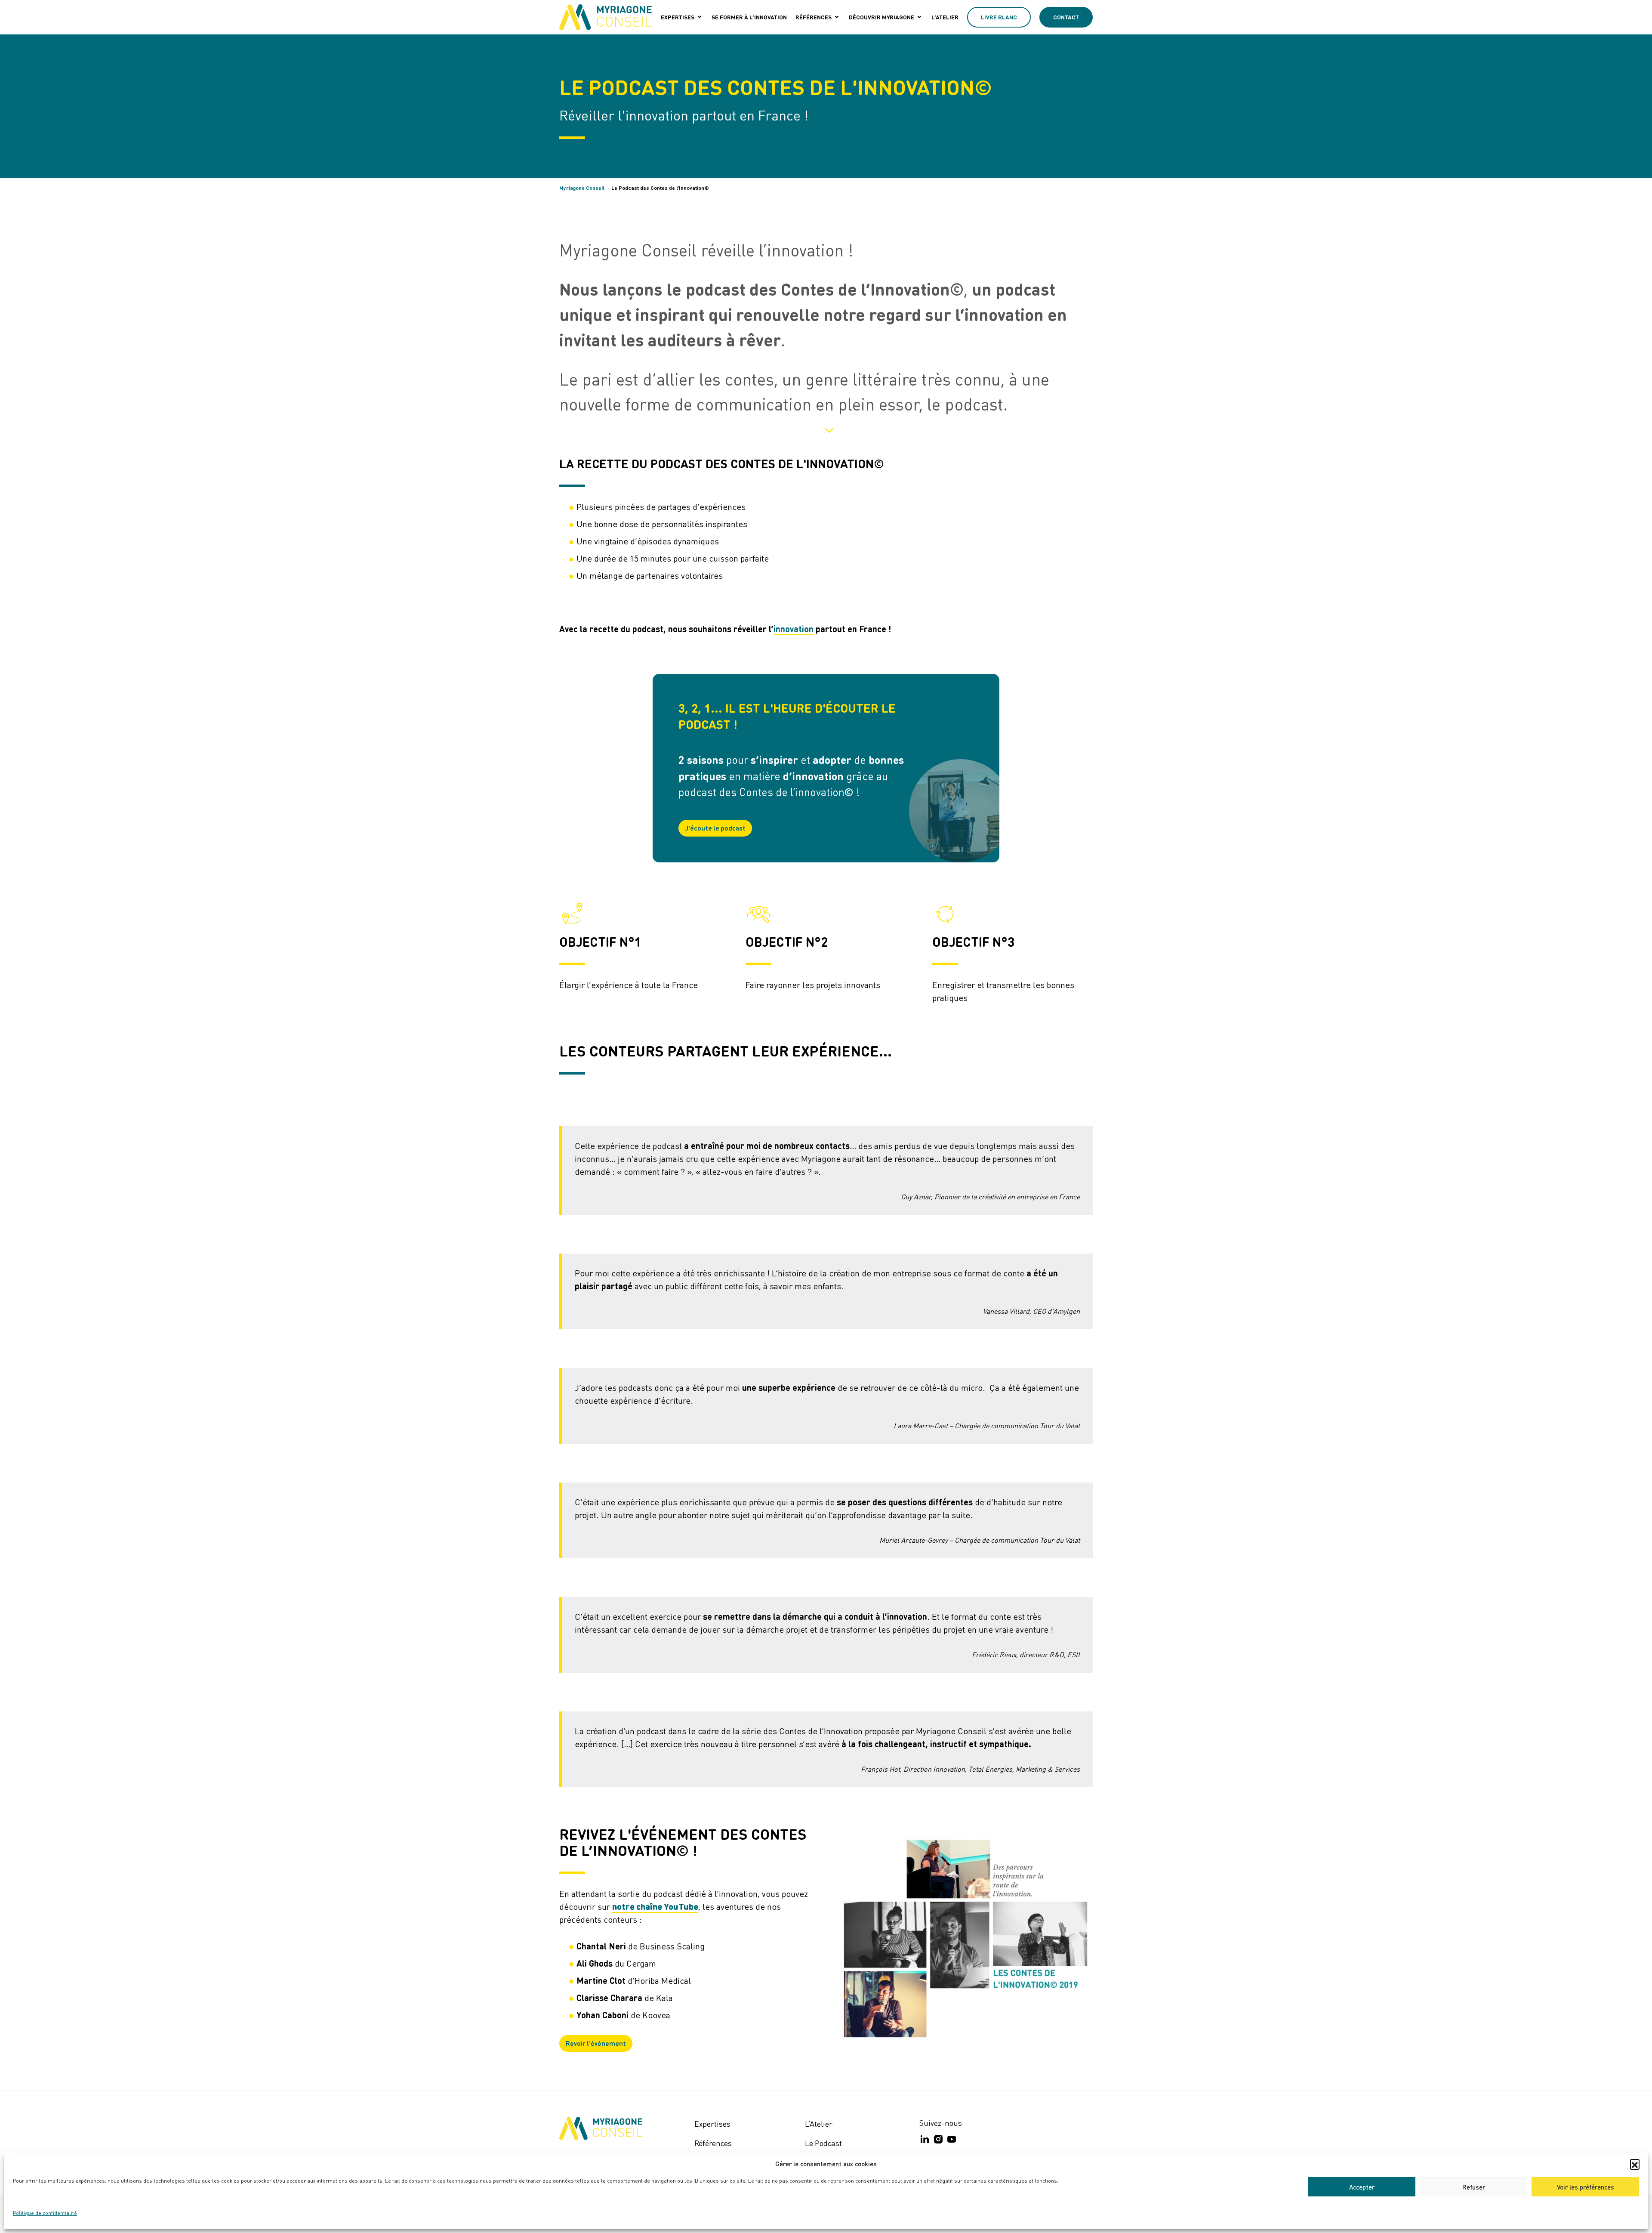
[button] (1635, 2164)
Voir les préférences (1586, 2187)
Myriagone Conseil (582, 188)
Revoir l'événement (596, 2043)
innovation (794, 629)
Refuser (1474, 2187)
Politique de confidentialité (45, 2213)
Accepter (1362, 2187)
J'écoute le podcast (715, 828)
